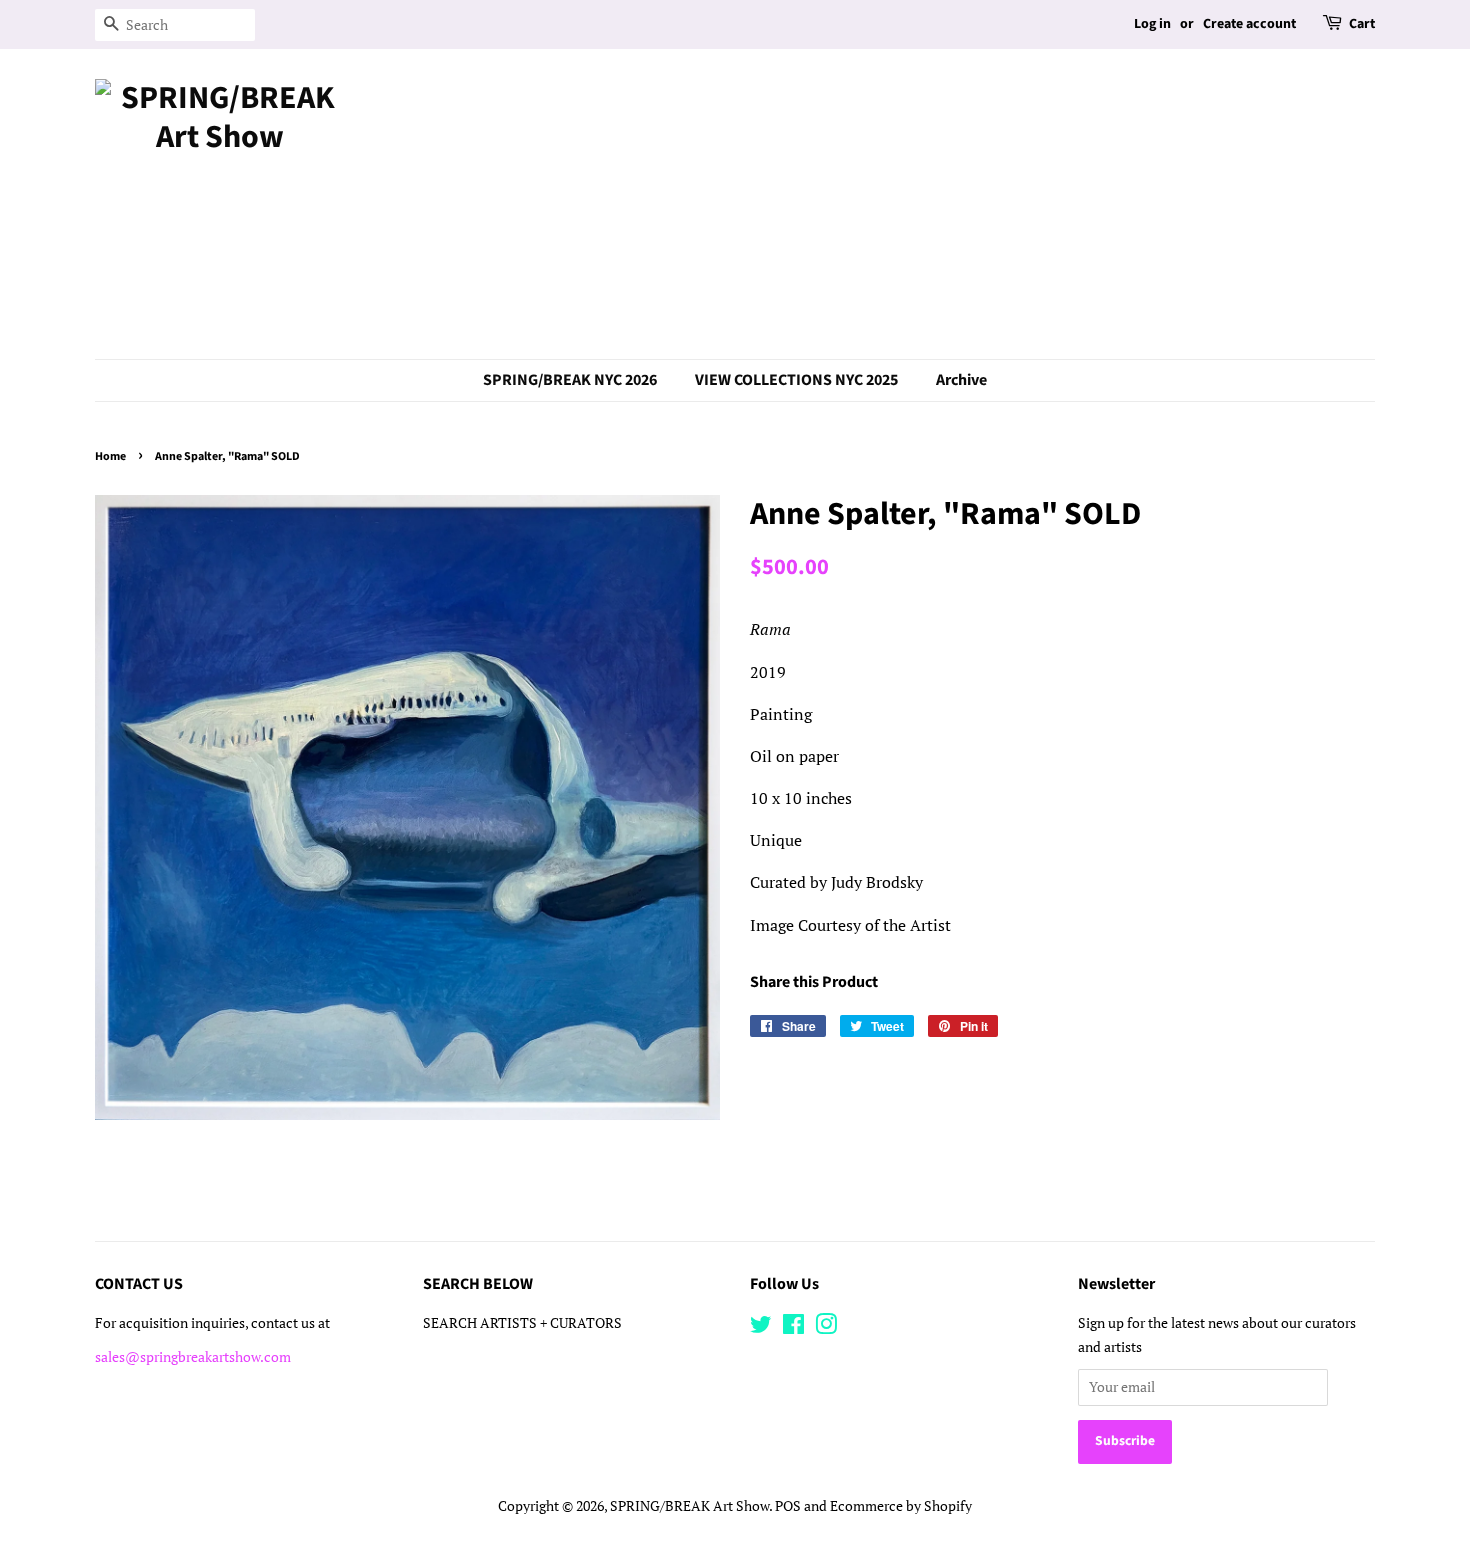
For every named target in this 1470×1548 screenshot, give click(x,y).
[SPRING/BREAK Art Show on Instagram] (826, 1328)
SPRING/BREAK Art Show (689, 1506)
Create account (1249, 24)
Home (110, 456)
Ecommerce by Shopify (901, 1506)
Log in (1152, 24)
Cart (1362, 24)
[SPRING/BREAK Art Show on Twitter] (761, 1328)
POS (788, 1506)
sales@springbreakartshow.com (193, 1357)
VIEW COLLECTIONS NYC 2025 (796, 380)
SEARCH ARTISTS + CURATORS (522, 1323)
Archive (961, 380)
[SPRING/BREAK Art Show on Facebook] (793, 1328)
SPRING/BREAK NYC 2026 (570, 380)
